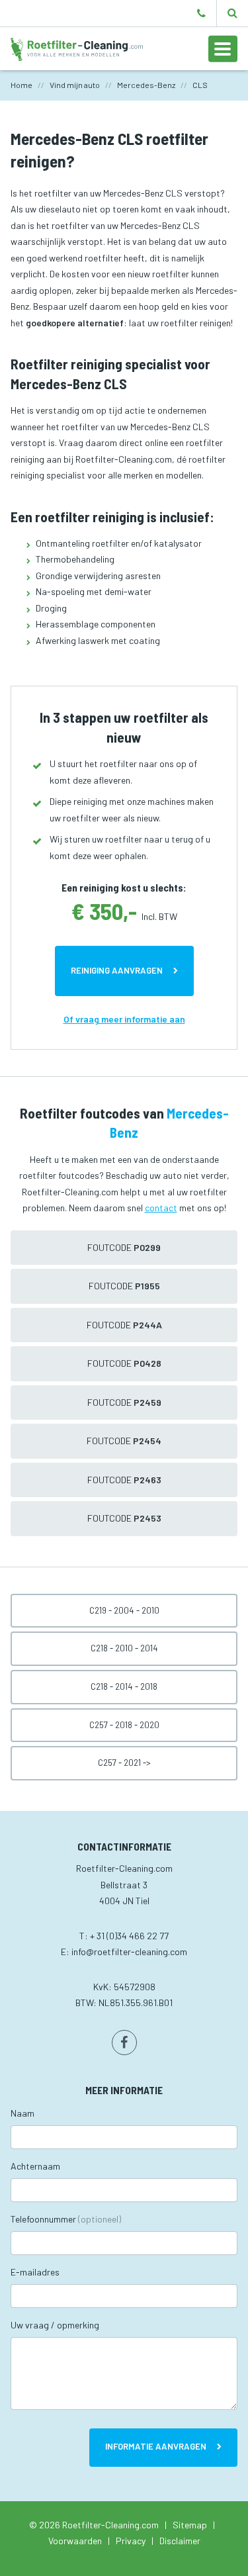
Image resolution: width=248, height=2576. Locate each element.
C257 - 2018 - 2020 (124, 1725)
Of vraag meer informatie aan (124, 1019)
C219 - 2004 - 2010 (124, 1610)
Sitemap (190, 2525)
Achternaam (35, 2166)
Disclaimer (180, 2541)
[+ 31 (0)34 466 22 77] (201, 13)
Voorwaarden (75, 2541)
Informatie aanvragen (156, 2446)
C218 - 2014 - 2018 (124, 1686)
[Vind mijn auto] (232, 13)
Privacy (131, 2541)
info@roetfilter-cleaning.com (129, 1952)
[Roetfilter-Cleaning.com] (77, 48)
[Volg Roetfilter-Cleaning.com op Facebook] (124, 2043)
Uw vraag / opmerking (55, 2325)
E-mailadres (35, 2272)
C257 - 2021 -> (124, 1763)
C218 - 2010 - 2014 (124, 1648)
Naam (22, 2113)
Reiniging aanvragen (117, 970)
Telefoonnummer (66, 2219)
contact (161, 1208)
